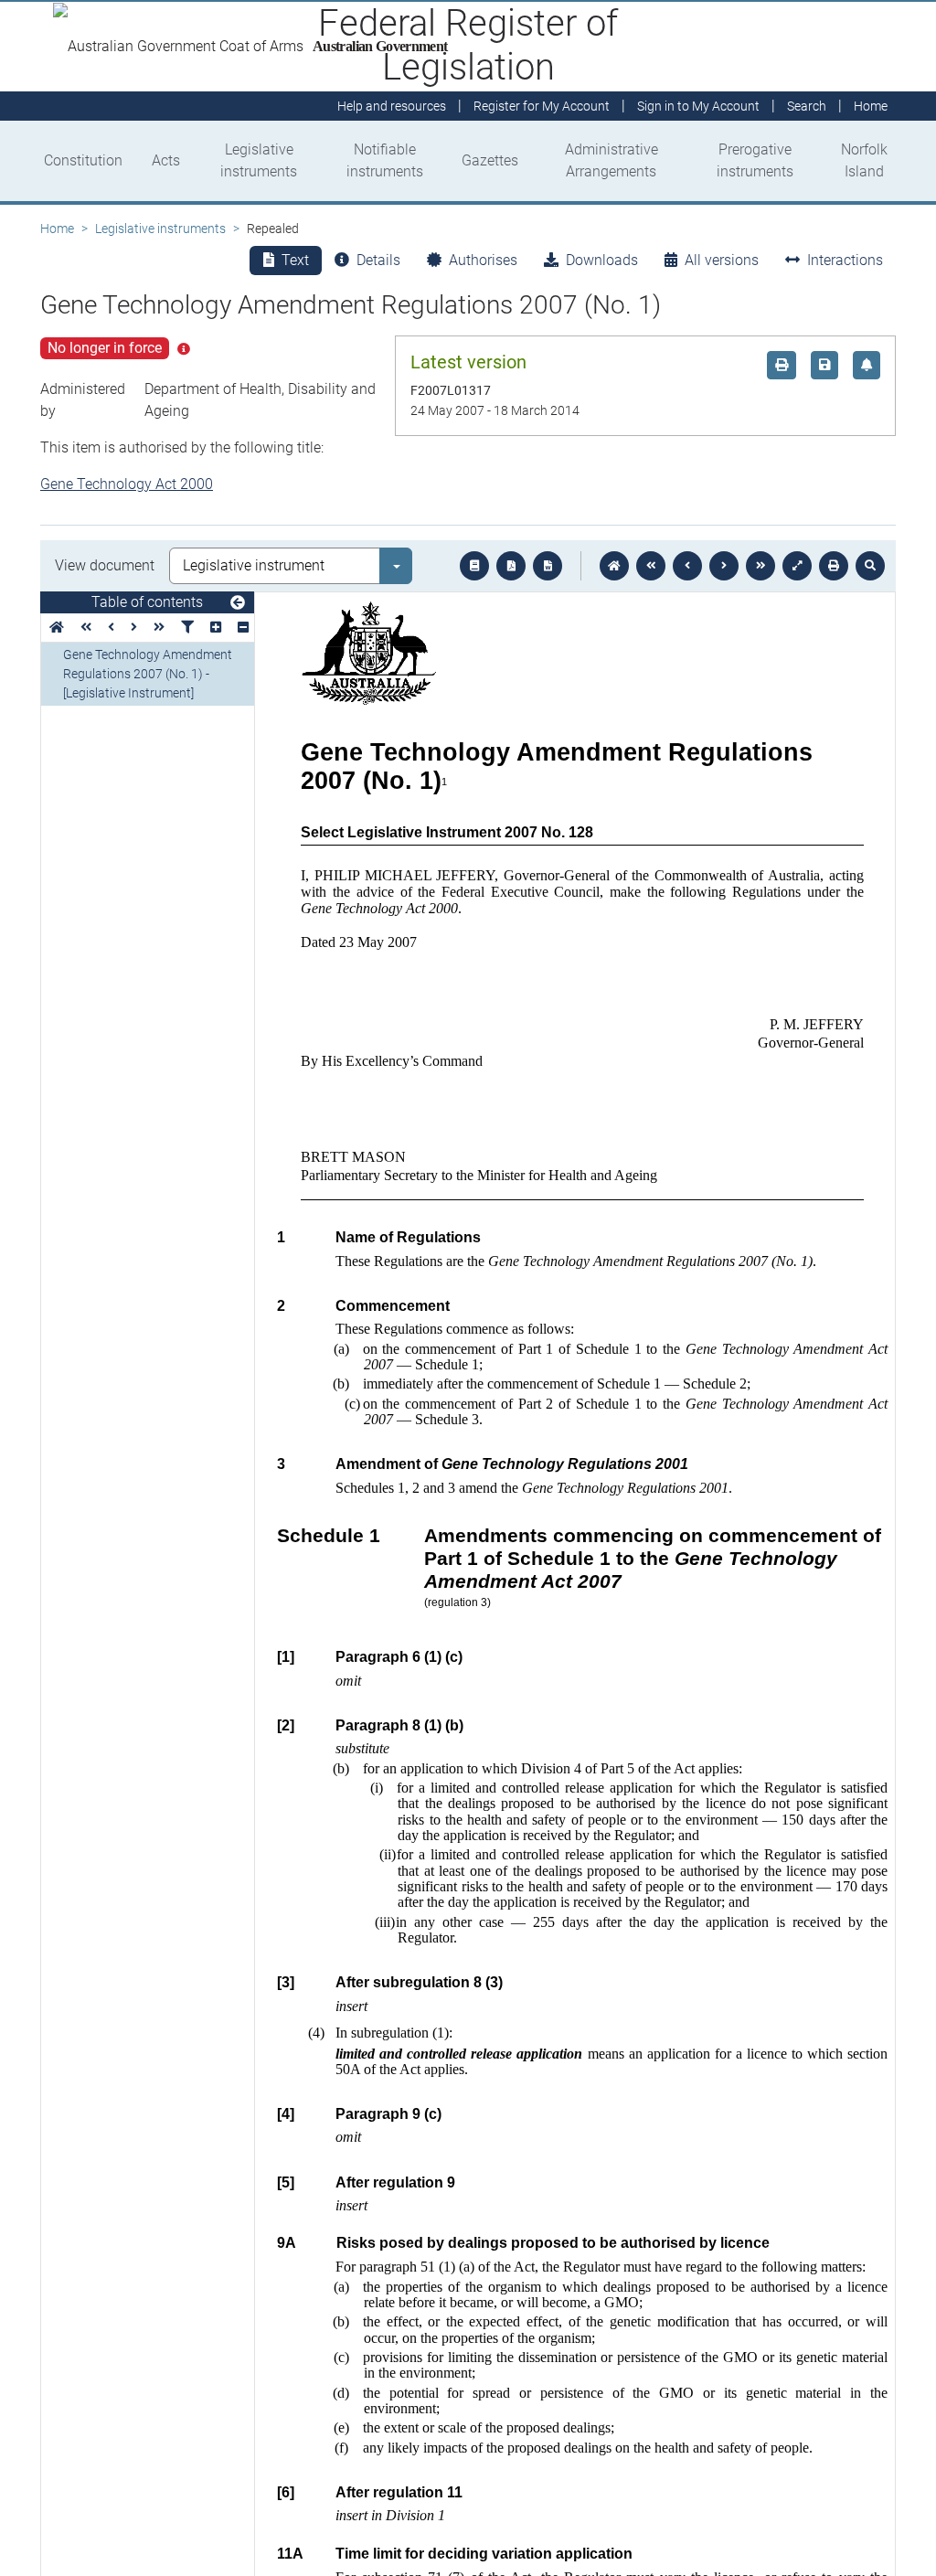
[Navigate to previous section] (687, 566)
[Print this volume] (834, 566)
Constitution (83, 160)
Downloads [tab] (602, 260)
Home (57, 229)
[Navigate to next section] (724, 566)
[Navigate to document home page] (57, 628)
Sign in (698, 106)
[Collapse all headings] (243, 628)
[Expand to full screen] (797, 566)
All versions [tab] (722, 260)
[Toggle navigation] (238, 603)
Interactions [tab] (845, 260)
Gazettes (490, 160)
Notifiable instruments (385, 160)
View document (105, 565)
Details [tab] (378, 260)
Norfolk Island (864, 160)
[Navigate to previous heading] (111, 628)
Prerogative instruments (755, 160)
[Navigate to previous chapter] (651, 566)
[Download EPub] (474, 566)
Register (542, 106)
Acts (166, 160)
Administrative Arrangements (612, 160)
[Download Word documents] (548, 566)
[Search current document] (870, 566)
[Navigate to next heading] (134, 628)
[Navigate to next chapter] (760, 566)
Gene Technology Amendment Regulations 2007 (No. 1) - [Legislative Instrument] (148, 674)
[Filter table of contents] (187, 628)
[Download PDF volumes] (511, 566)
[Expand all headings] (216, 628)
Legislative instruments (259, 160)
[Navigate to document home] (614, 566)
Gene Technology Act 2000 (127, 484)
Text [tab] (295, 260)
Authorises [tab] (483, 260)
